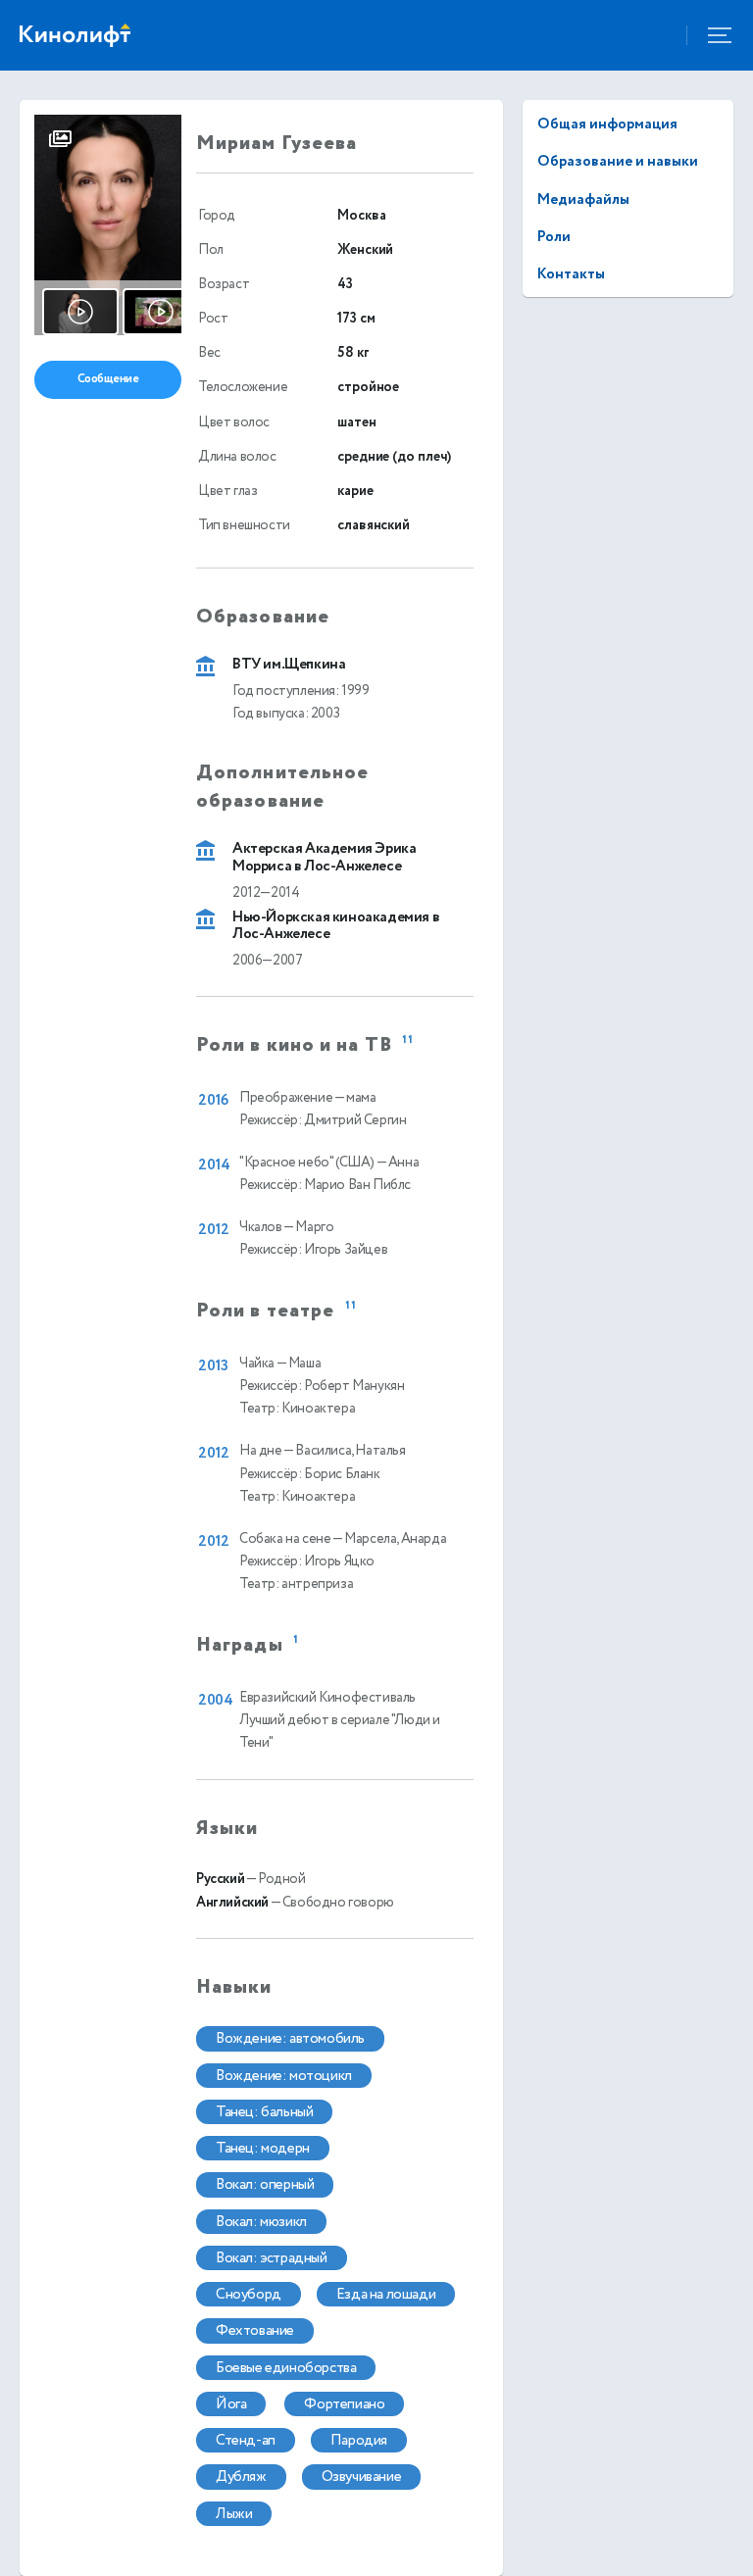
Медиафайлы (583, 199)
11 (408, 1040)
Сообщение (108, 379)
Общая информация (607, 124)
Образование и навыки (618, 161)
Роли (554, 237)
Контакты (571, 274)
